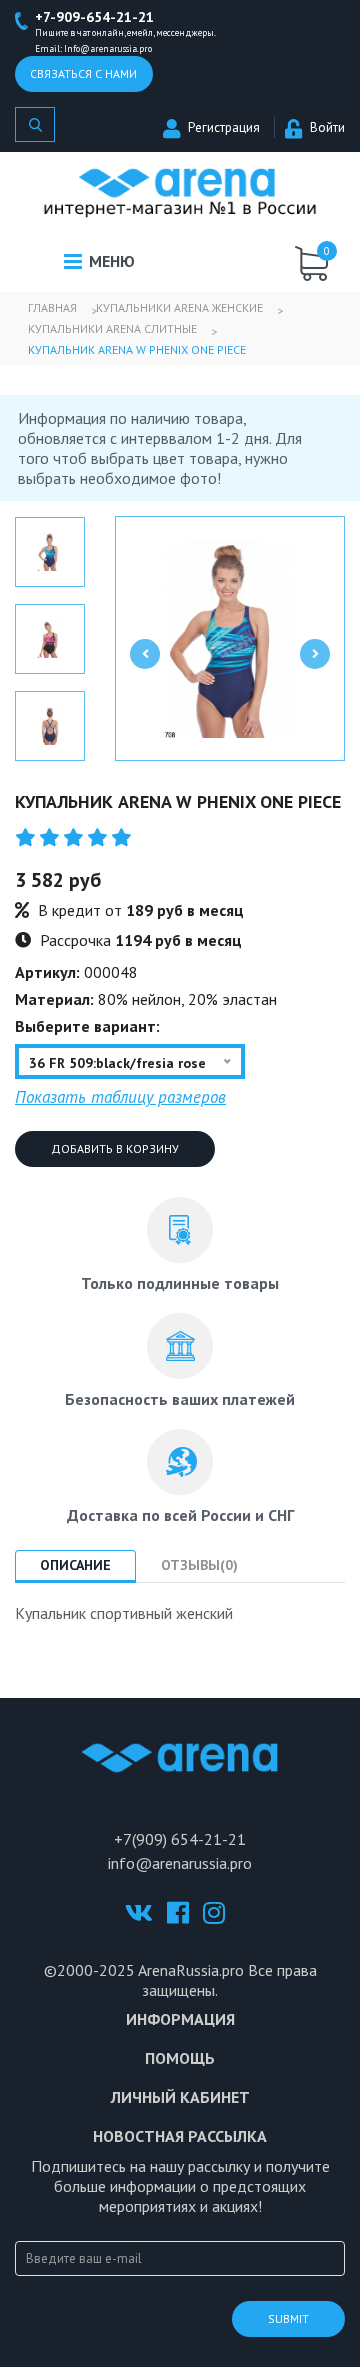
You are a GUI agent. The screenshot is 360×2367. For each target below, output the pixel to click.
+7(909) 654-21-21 (180, 1839)
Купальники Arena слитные (112, 328)
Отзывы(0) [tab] (199, 1565)
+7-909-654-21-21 (94, 17)
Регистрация (224, 127)
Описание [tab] (75, 1565)
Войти (327, 127)
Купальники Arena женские (179, 307)
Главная (52, 307)
